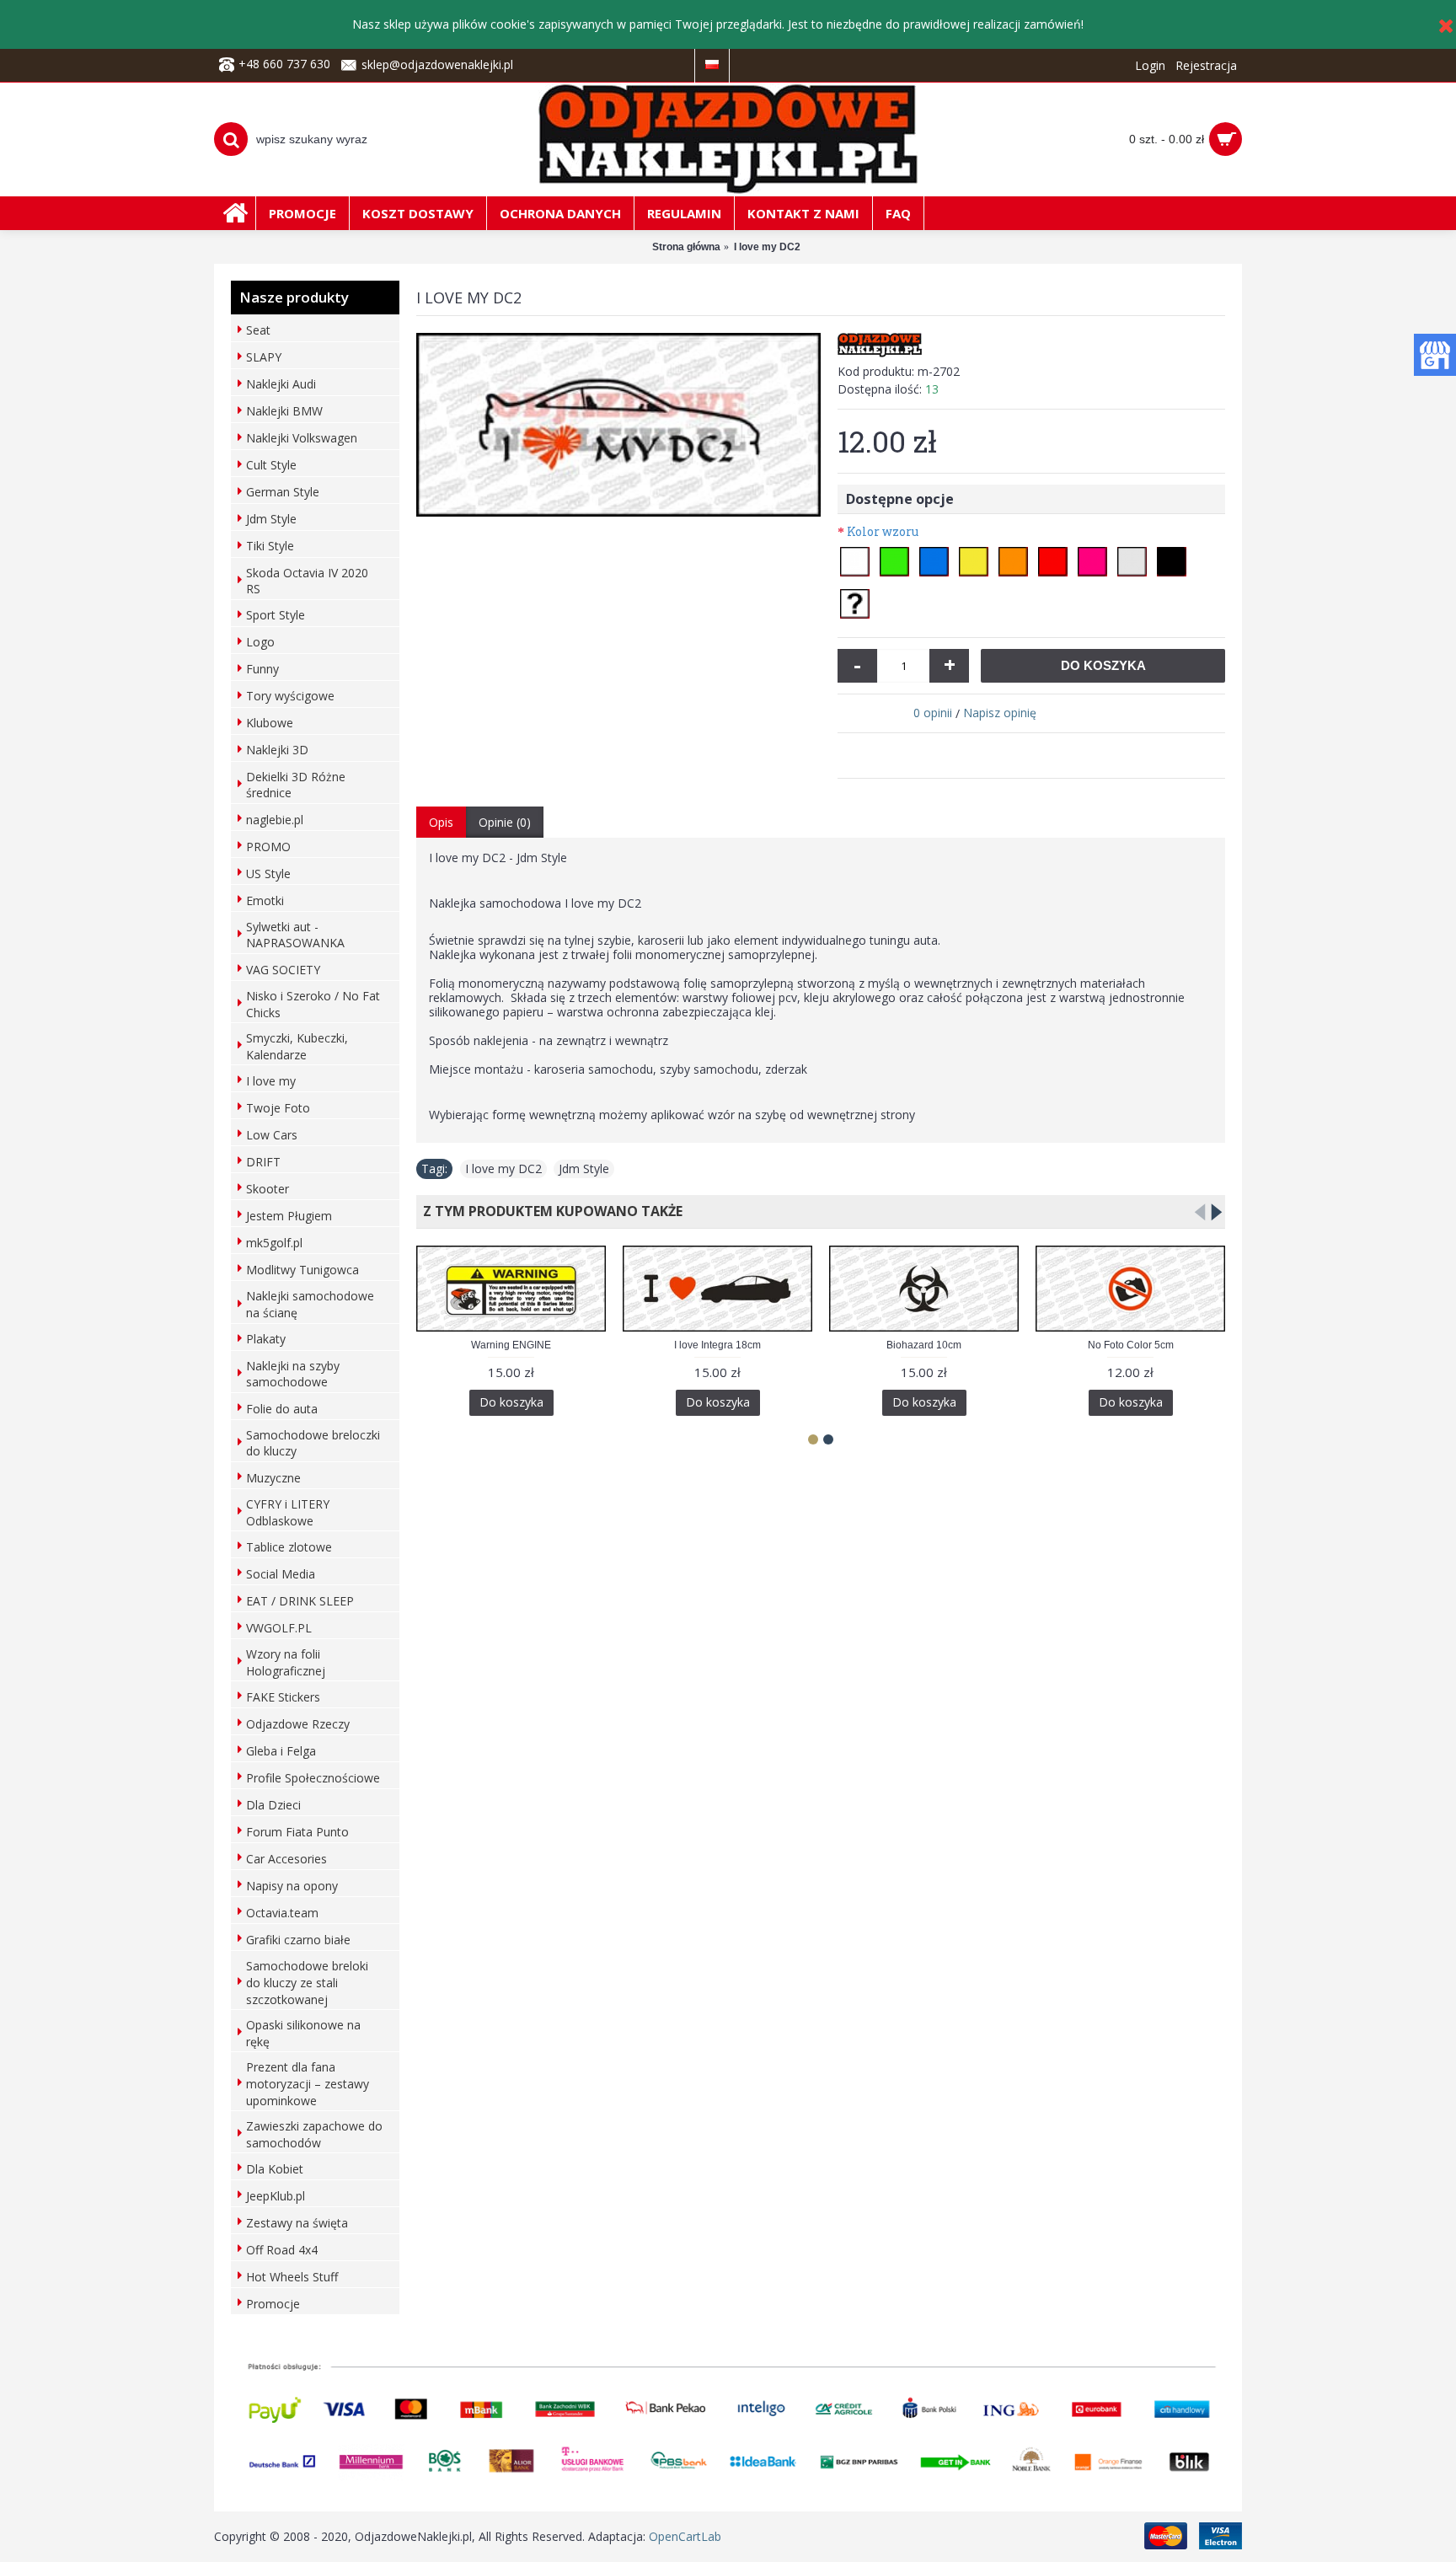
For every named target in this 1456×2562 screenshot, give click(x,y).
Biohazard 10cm (924, 1345)
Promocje (273, 2304)
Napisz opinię (1000, 713)
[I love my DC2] (618, 425)
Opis (441, 822)
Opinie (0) (505, 822)
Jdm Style (584, 1168)
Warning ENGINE (511, 1345)
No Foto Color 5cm (1131, 1345)
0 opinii (933, 713)
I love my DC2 (503, 1168)
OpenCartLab (685, 2536)
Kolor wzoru (883, 531)
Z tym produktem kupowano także (549, 1211)
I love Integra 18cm (717, 1345)
